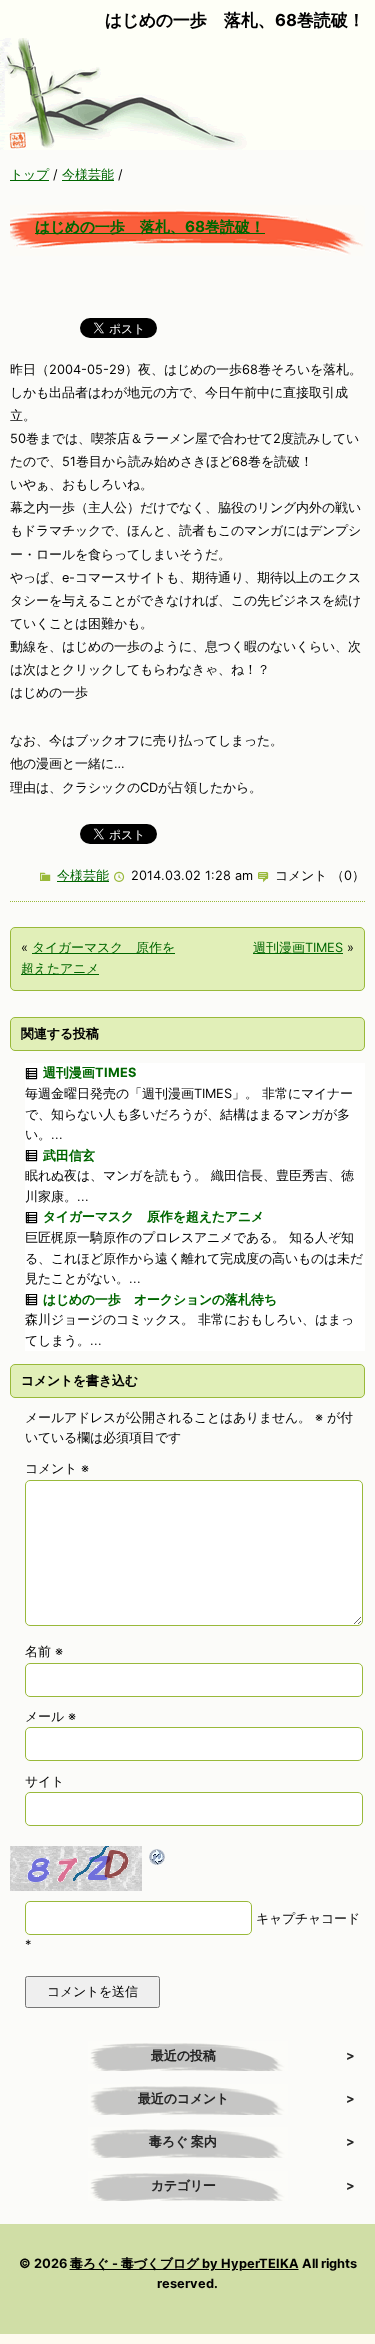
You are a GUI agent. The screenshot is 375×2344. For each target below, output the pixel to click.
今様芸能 (88, 174)
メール (50, 1716)
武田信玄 (69, 1155)
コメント (57, 1468)
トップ (29, 174)
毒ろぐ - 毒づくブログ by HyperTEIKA (184, 2263)
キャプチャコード (308, 1918)
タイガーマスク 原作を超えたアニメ (153, 1216)
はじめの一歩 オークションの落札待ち (160, 1299)
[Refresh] (158, 1855)
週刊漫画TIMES (298, 947)
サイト (44, 1781)
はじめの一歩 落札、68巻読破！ (150, 226)
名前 (44, 1651)
